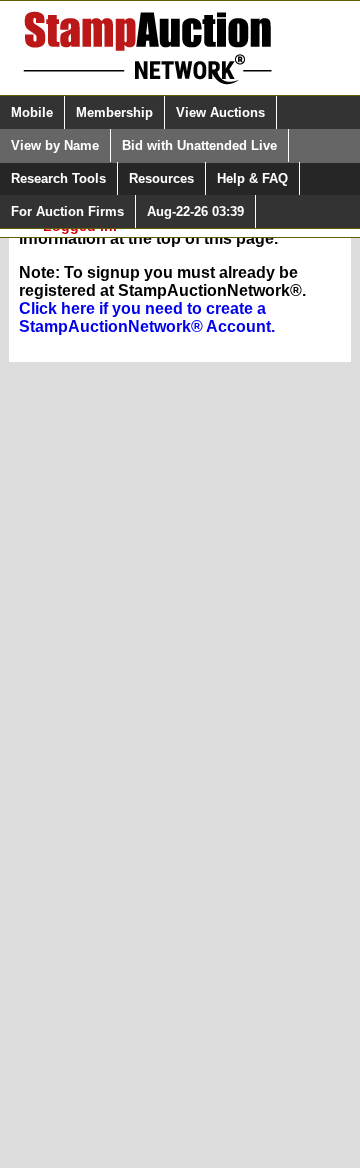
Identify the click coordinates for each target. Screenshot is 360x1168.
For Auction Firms (67, 211)
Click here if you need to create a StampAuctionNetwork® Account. (147, 317)
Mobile (32, 112)
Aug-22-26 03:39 (195, 211)
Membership (114, 112)
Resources (161, 178)
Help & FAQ (252, 178)
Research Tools (58, 178)
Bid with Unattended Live (199, 145)
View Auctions (220, 112)
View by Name (55, 145)
